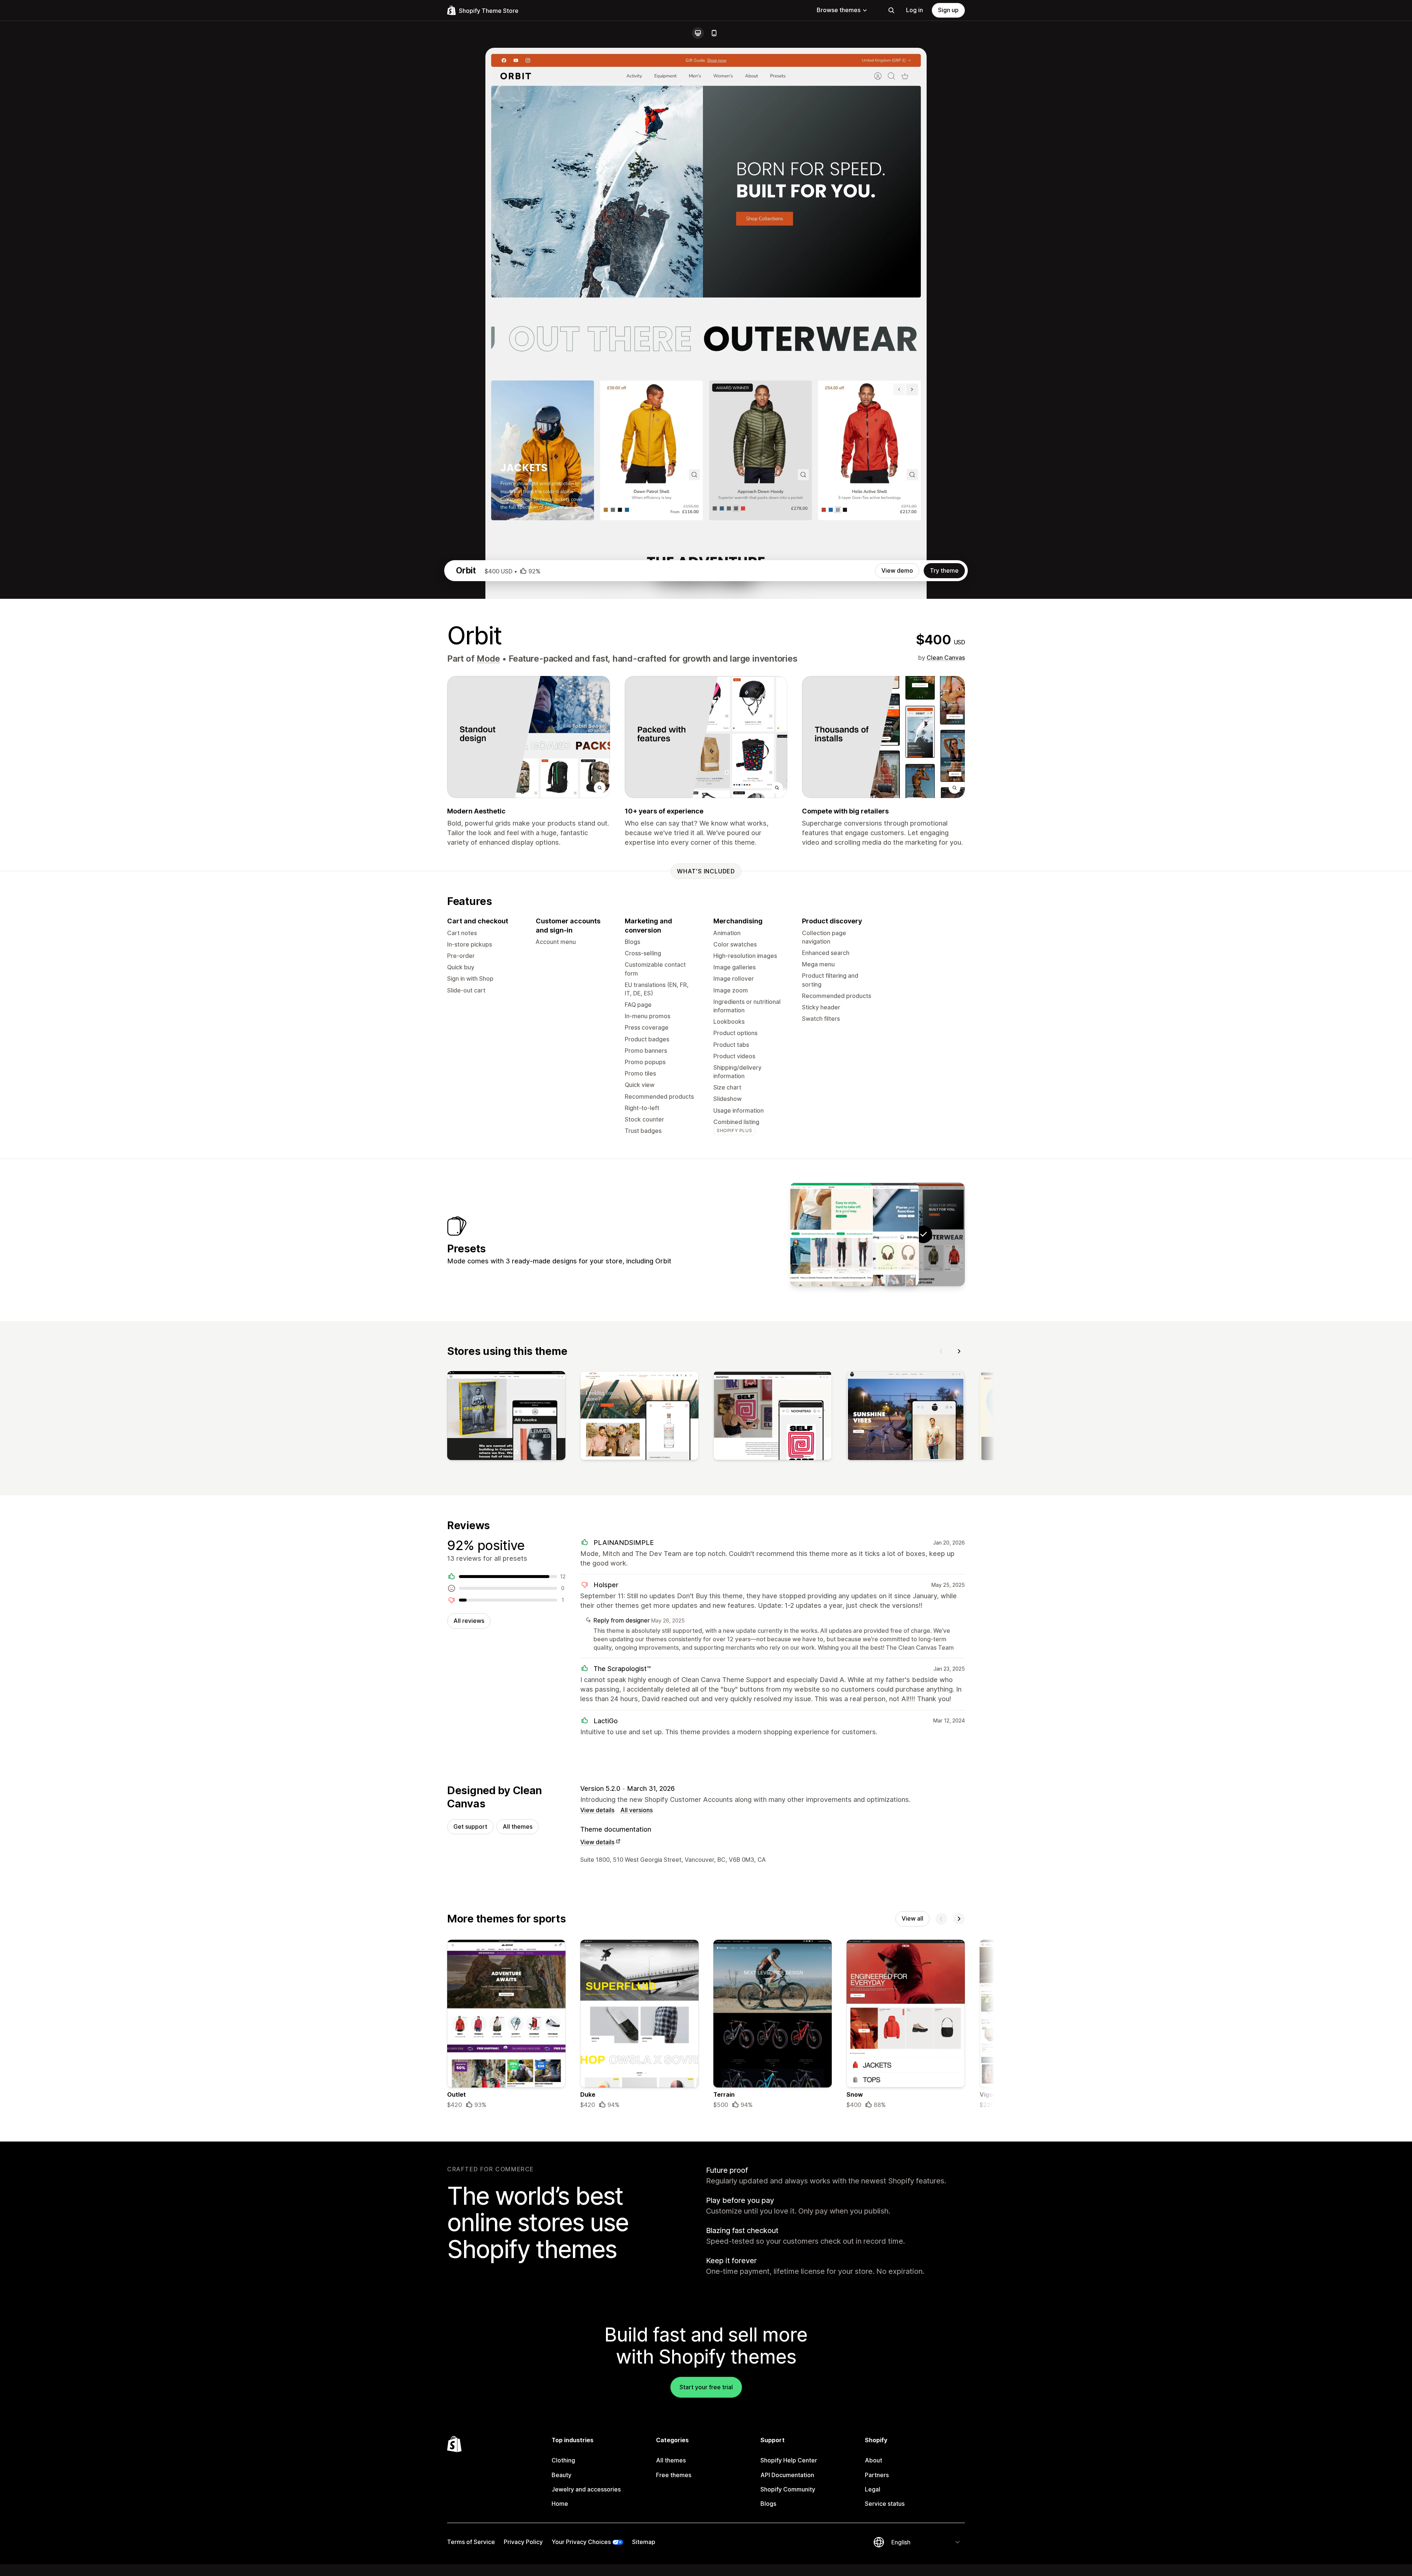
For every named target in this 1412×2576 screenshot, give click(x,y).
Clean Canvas (946, 658)
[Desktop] (698, 33)
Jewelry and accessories (586, 2489)
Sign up (948, 10)
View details (597, 1810)
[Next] (959, 1351)
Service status (885, 2504)
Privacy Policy (523, 2542)
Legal (873, 2489)
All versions (637, 1810)
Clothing (563, 2460)
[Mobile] (714, 33)
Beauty (561, 2475)
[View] (506, 1417)
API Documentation (787, 2475)
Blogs (768, 2504)
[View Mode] (877, 1234)
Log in (914, 10)
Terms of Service (471, 2542)
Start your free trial (706, 2387)
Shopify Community (788, 2489)
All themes (518, 1827)
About (873, 2460)
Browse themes (839, 10)
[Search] (891, 10)
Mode (488, 659)
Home (560, 2504)
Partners (877, 2475)
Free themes (674, 2475)
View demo (897, 570)
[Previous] (941, 1351)
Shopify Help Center (789, 2460)
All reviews (469, 1621)
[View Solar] (831, 1234)
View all (912, 1918)
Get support (470, 1827)
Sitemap (644, 2542)
